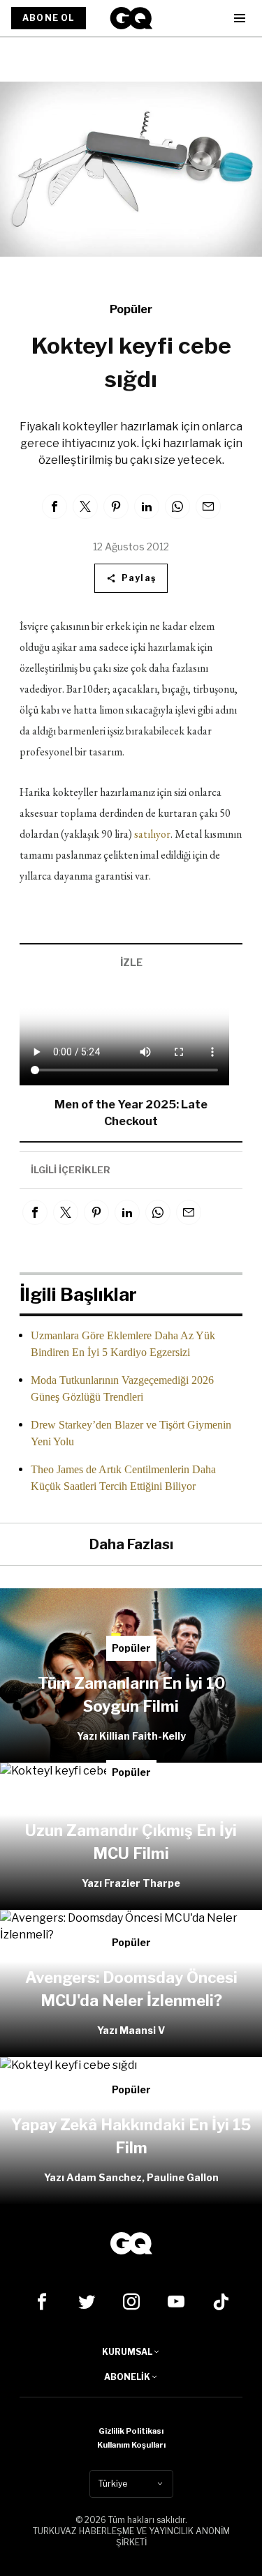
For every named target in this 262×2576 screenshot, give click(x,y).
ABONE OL (49, 18)
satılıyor (152, 834)
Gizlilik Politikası (131, 2431)
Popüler (131, 309)
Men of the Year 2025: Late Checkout (131, 1113)
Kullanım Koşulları (131, 2445)
